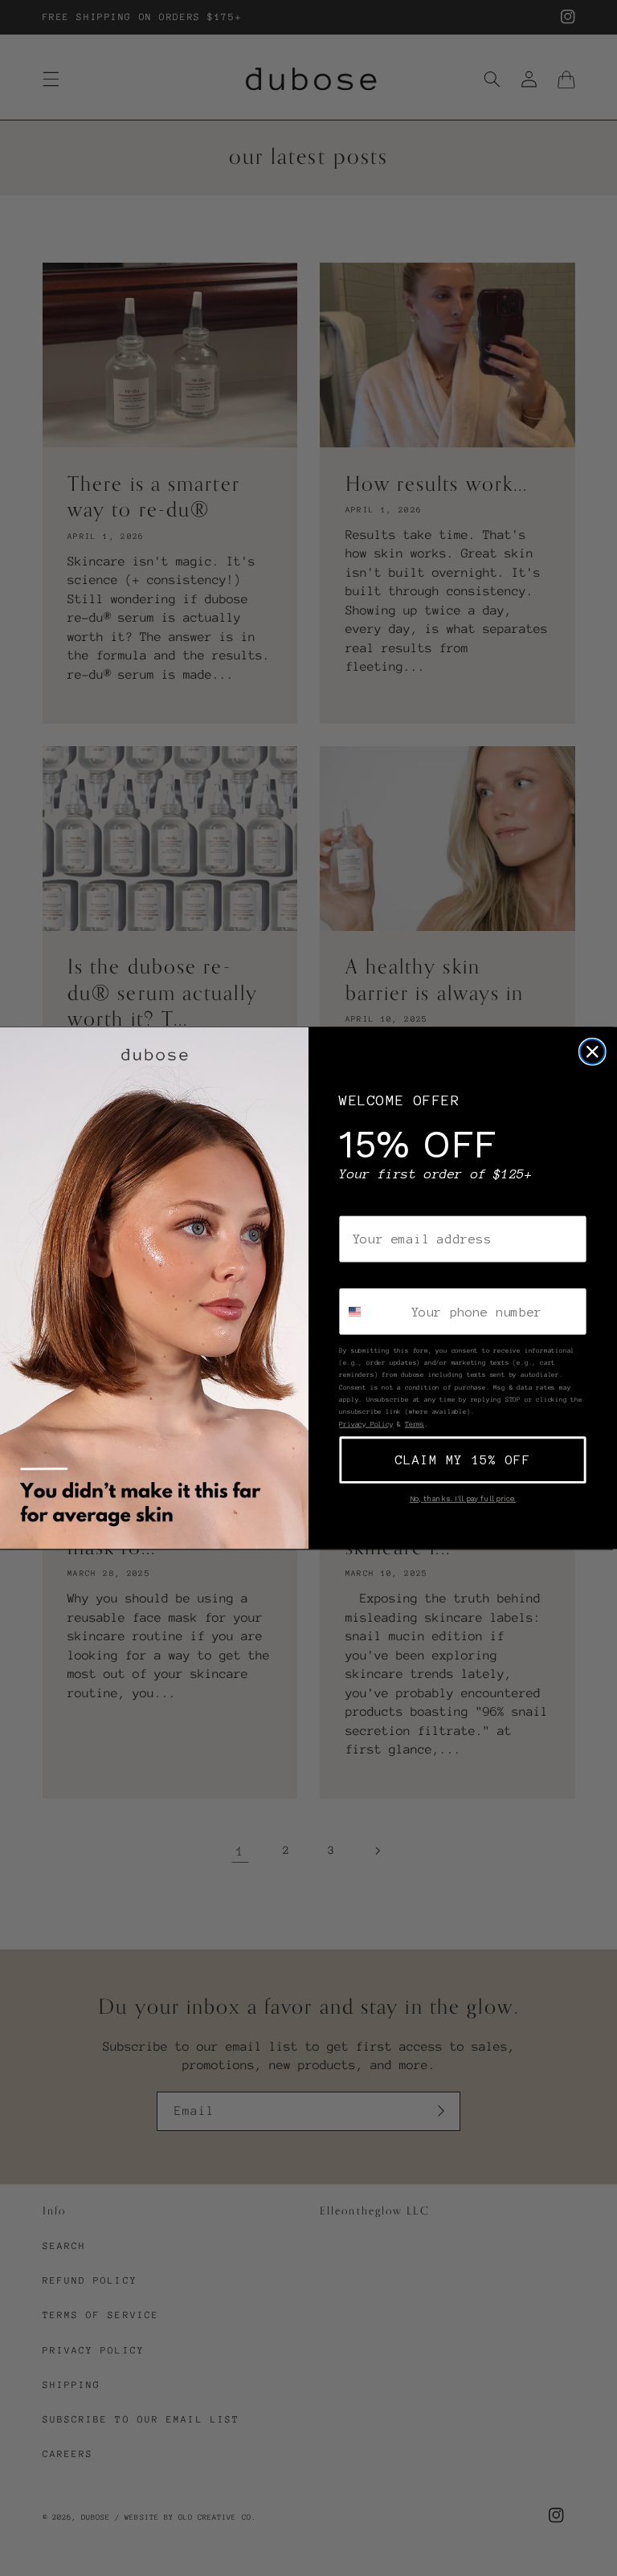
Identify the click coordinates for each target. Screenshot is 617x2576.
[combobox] (372, 1311)
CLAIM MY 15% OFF (463, 1459)
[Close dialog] (592, 1052)
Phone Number (385, 1276)
